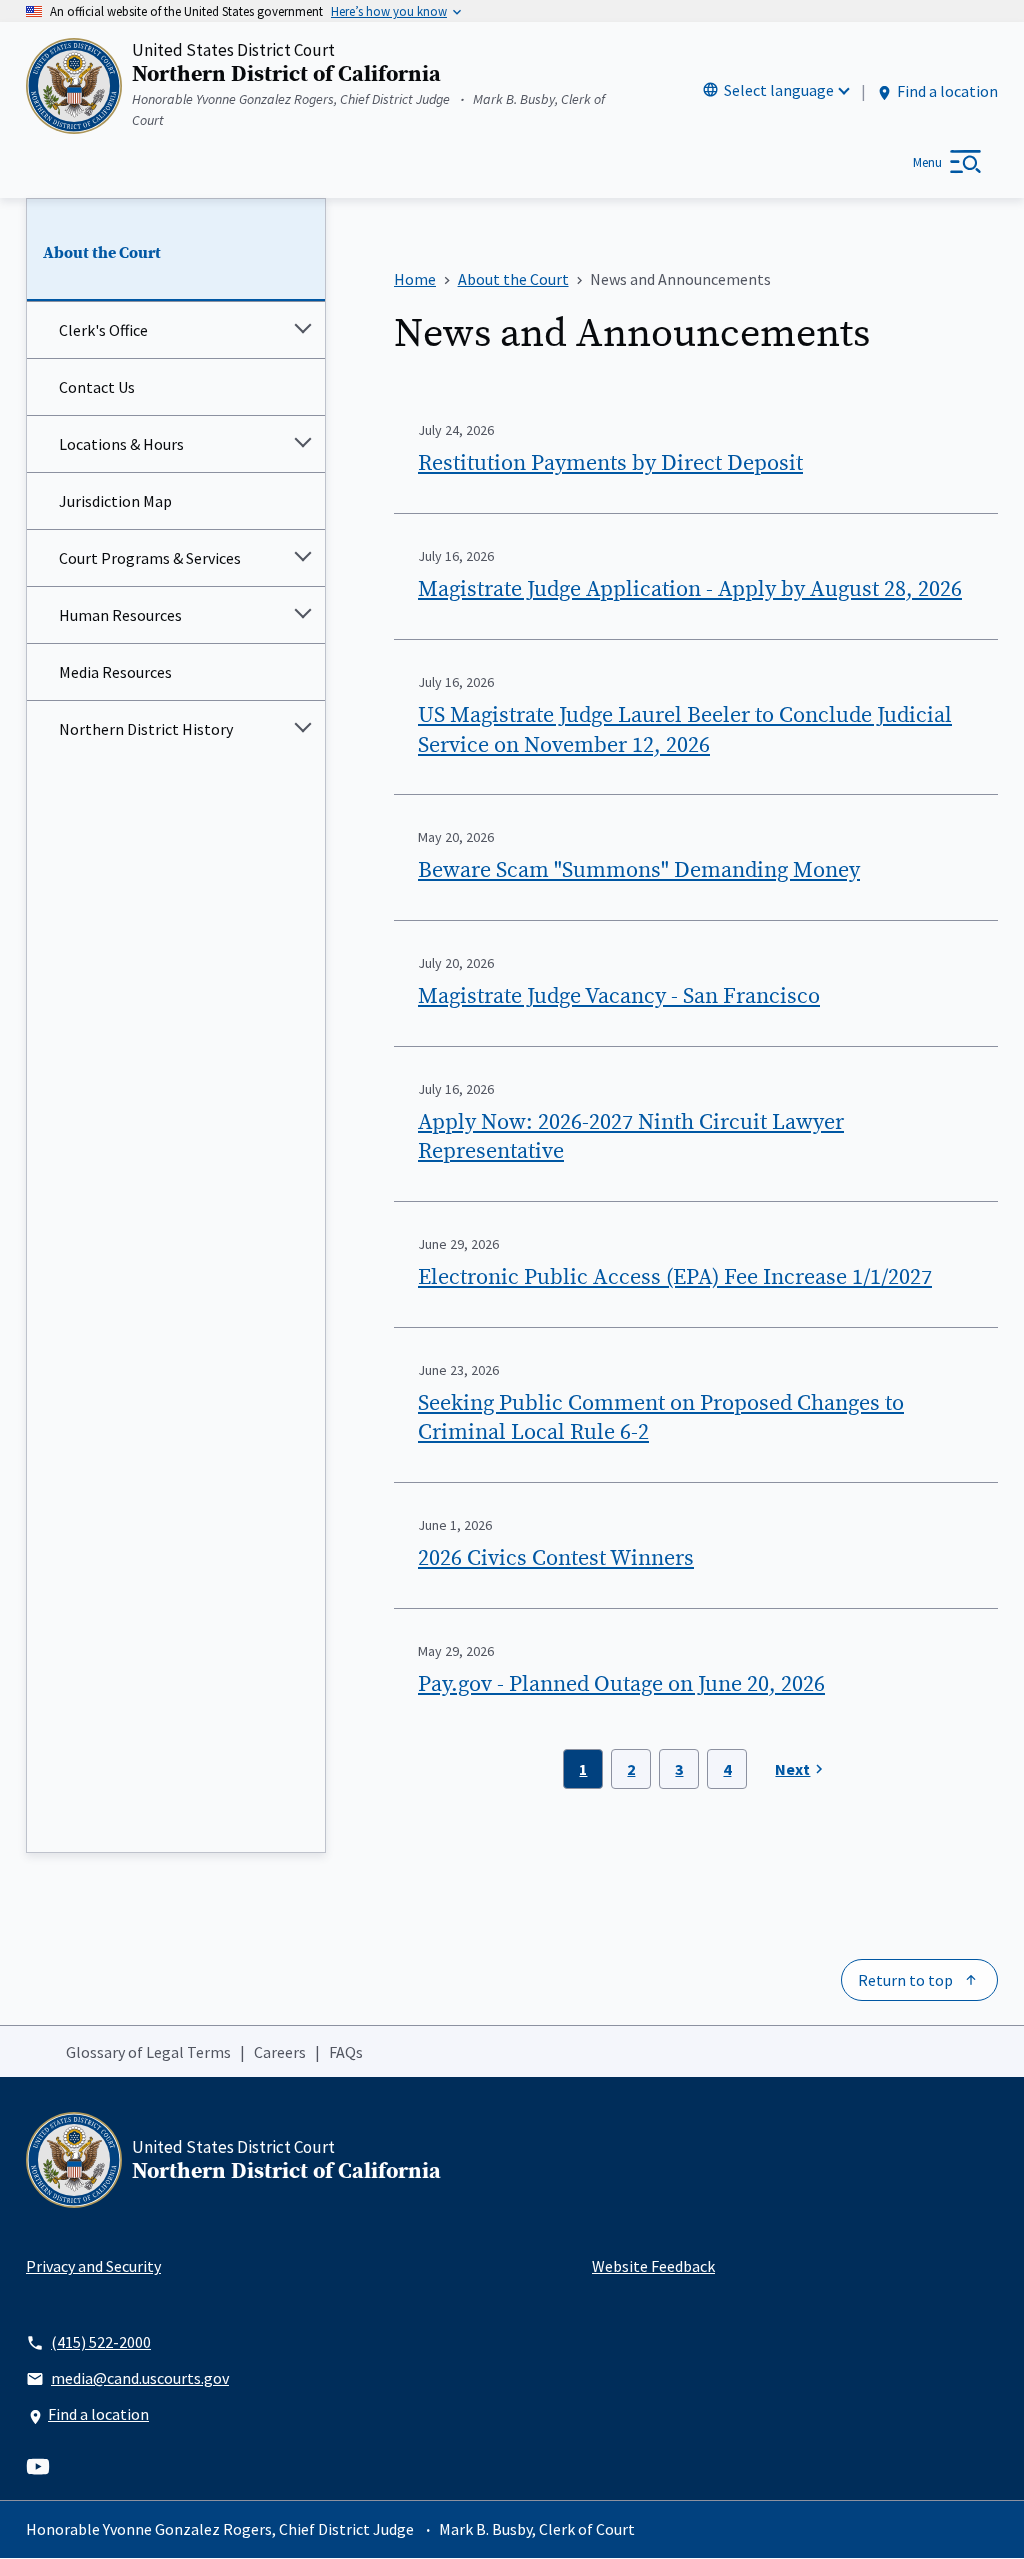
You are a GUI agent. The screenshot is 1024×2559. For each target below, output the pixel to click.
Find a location (947, 91)
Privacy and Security (93, 2266)
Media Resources (115, 672)
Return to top (905, 1980)
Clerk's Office (103, 330)
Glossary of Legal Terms (148, 2052)
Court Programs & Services (150, 558)
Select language (779, 90)
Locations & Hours (121, 444)
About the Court (102, 253)
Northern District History (146, 729)
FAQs (346, 2052)
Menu (927, 162)
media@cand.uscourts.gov (140, 2378)
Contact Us (97, 387)
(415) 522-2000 (101, 2342)
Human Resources (120, 615)
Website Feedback (653, 2266)
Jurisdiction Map (115, 501)
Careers (280, 2052)
